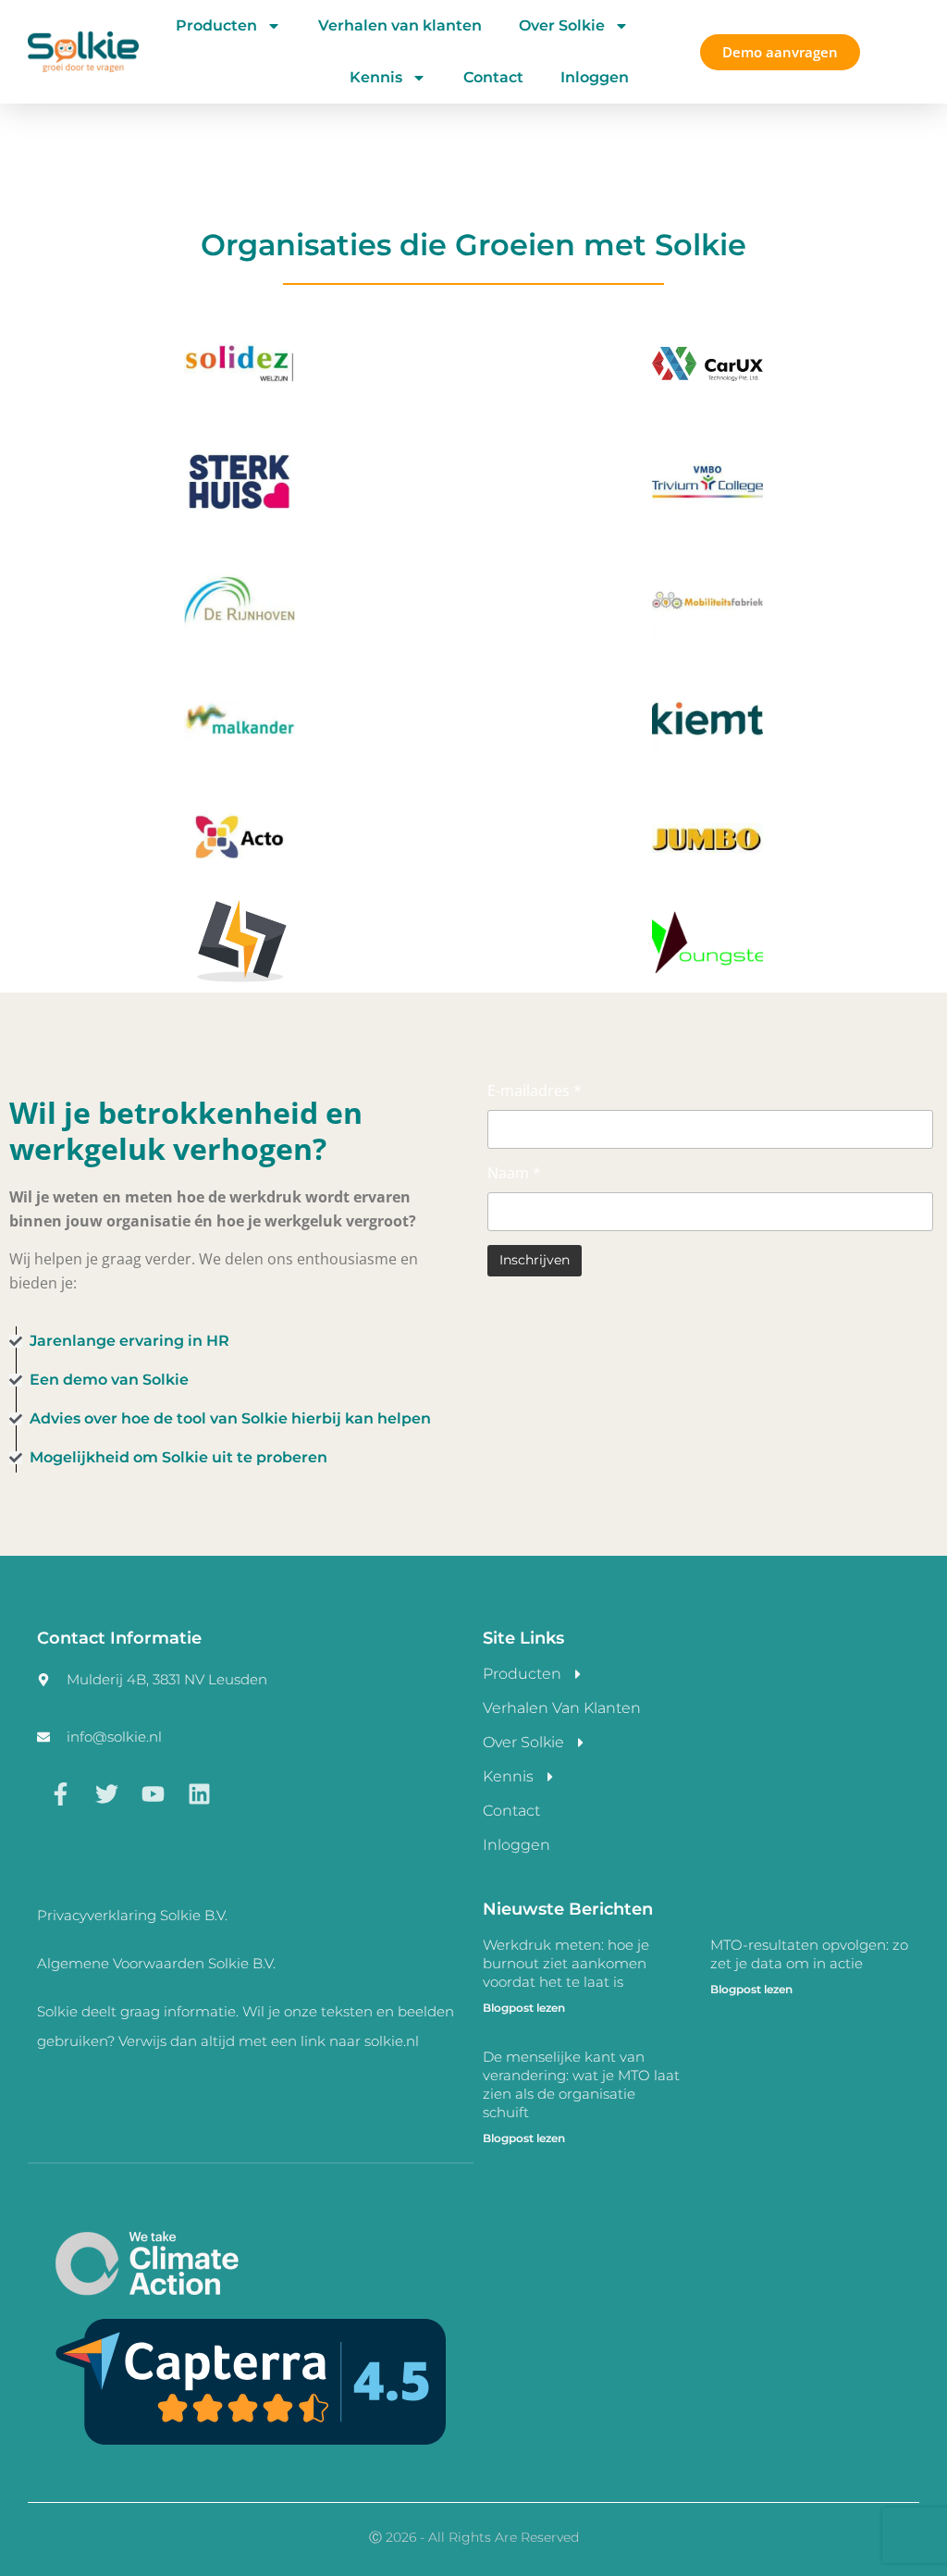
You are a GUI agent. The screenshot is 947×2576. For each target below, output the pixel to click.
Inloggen (595, 77)
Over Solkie (562, 25)
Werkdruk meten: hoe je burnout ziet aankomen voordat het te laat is (566, 1963)
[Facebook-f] (60, 1793)
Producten (216, 25)
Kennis (376, 77)
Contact (493, 77)
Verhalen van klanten (400, 25)
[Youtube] (153, 1793)
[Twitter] (106, 1793)
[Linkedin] (199, 1793)
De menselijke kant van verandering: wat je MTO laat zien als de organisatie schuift (581, 2084)
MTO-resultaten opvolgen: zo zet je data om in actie (809, 1954)
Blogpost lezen (524, 2008)
